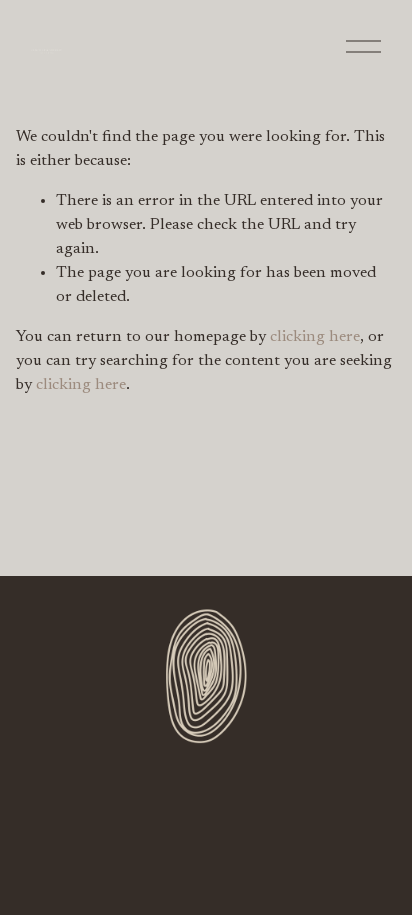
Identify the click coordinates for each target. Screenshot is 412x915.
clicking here (315, 337)
